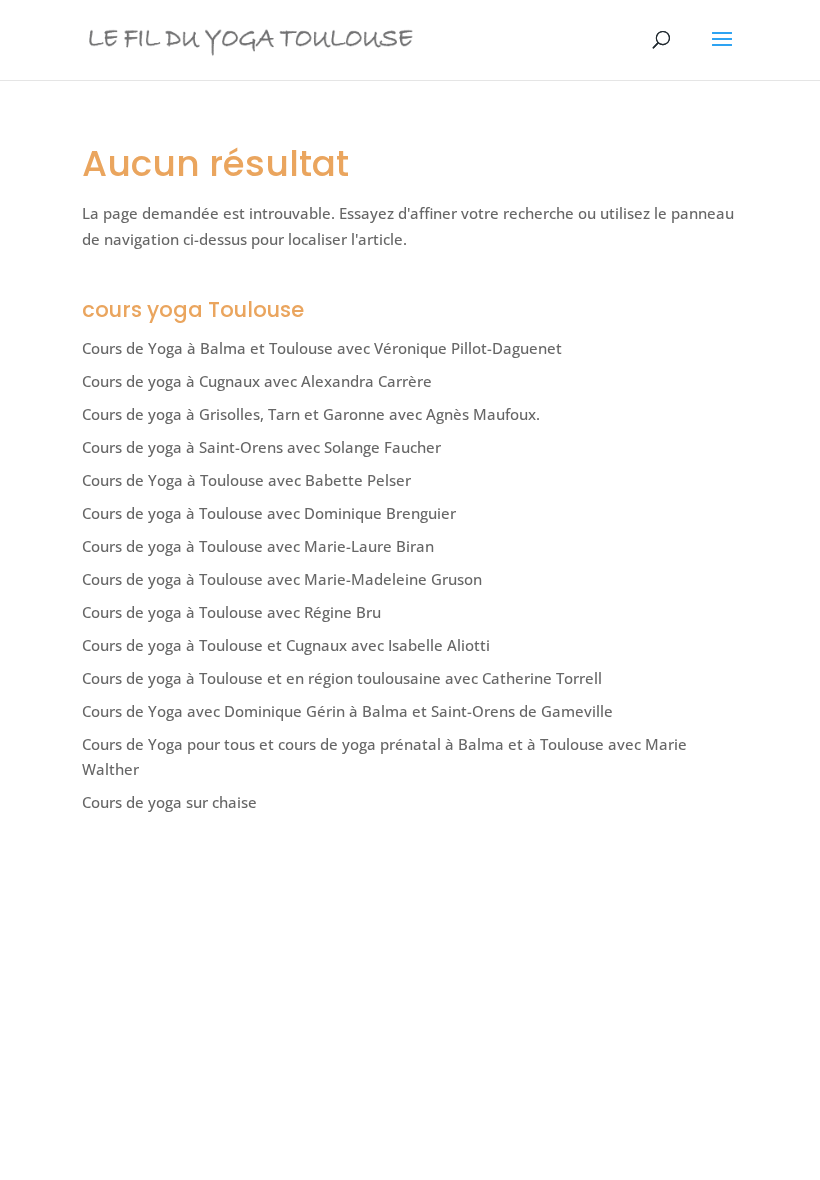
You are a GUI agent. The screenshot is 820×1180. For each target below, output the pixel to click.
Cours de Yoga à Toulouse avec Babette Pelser (246, 480)
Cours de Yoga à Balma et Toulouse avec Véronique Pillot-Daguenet (322, 348)
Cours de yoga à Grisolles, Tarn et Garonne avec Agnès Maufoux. (311, 414)
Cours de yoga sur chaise (169, 802)
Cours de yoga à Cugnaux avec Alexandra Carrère (257, 381)
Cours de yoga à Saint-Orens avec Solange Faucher (261, 447)
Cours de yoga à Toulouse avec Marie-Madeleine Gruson (282, 579)
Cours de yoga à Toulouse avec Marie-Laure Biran (258, 546)
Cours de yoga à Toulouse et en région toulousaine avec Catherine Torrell (342, 678)
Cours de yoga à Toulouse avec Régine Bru (231, 612)
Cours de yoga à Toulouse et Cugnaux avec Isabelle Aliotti (286, 645)
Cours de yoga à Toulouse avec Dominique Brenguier (269, 513)
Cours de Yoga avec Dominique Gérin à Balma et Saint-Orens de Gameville (347, 711)
